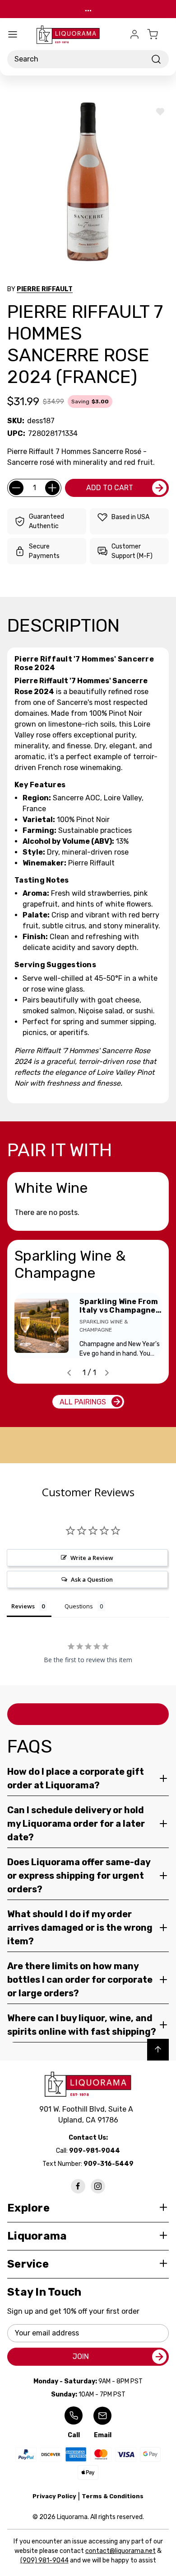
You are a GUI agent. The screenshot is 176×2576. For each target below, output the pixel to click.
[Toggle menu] (13, 34)
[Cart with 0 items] (158, 34)
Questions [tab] (79, 1606)
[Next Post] (107, 1373)
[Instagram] (98, 2186)
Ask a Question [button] (92, 1579)
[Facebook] (78, 2186)
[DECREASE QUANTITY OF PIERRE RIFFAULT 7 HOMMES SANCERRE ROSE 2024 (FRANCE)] (16, 488)
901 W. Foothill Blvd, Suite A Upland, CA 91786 (88, 2115)
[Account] (134, 34)
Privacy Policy (54, 2496)
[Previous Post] (69, 1373)
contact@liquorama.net (120, 2551)
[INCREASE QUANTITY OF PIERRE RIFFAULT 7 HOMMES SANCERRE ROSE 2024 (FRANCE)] (52, 488)
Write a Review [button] (92, 1558)
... (88, 9)
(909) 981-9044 (44, 2560)
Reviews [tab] (23, 1606)
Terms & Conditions (113, 2496)
